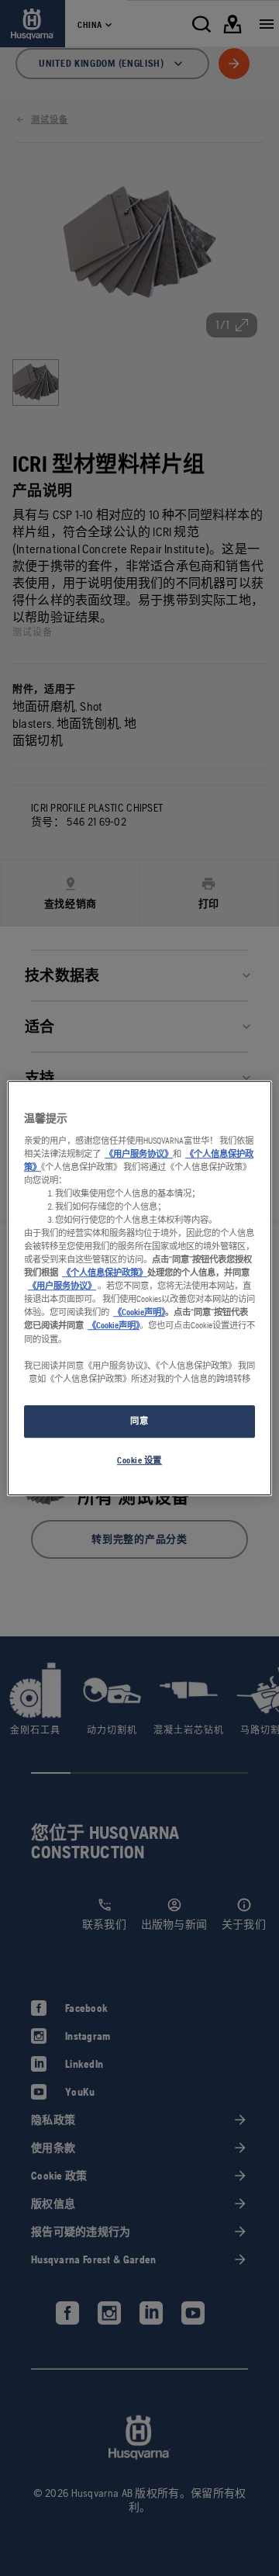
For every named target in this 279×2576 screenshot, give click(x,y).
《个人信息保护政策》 (105, 1272)
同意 (139, 1421)
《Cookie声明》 (139, 1313)
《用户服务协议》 (139, 1154)
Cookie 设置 (139, 1460)
